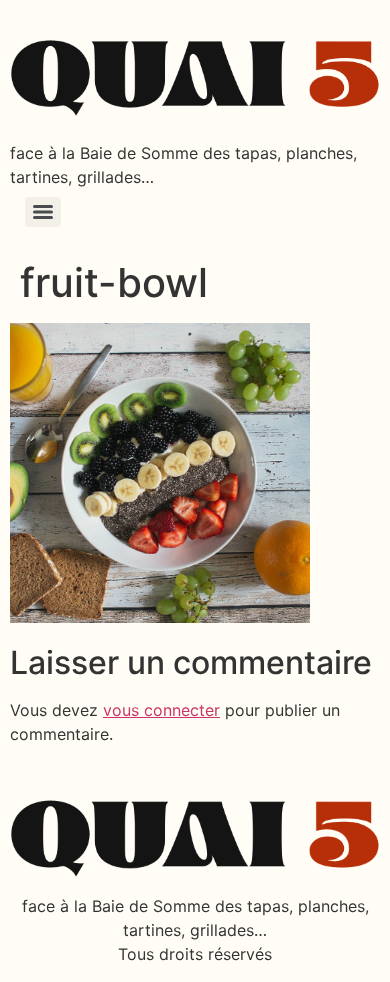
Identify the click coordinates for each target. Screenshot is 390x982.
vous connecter (161, 710)
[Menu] (43, 212)
